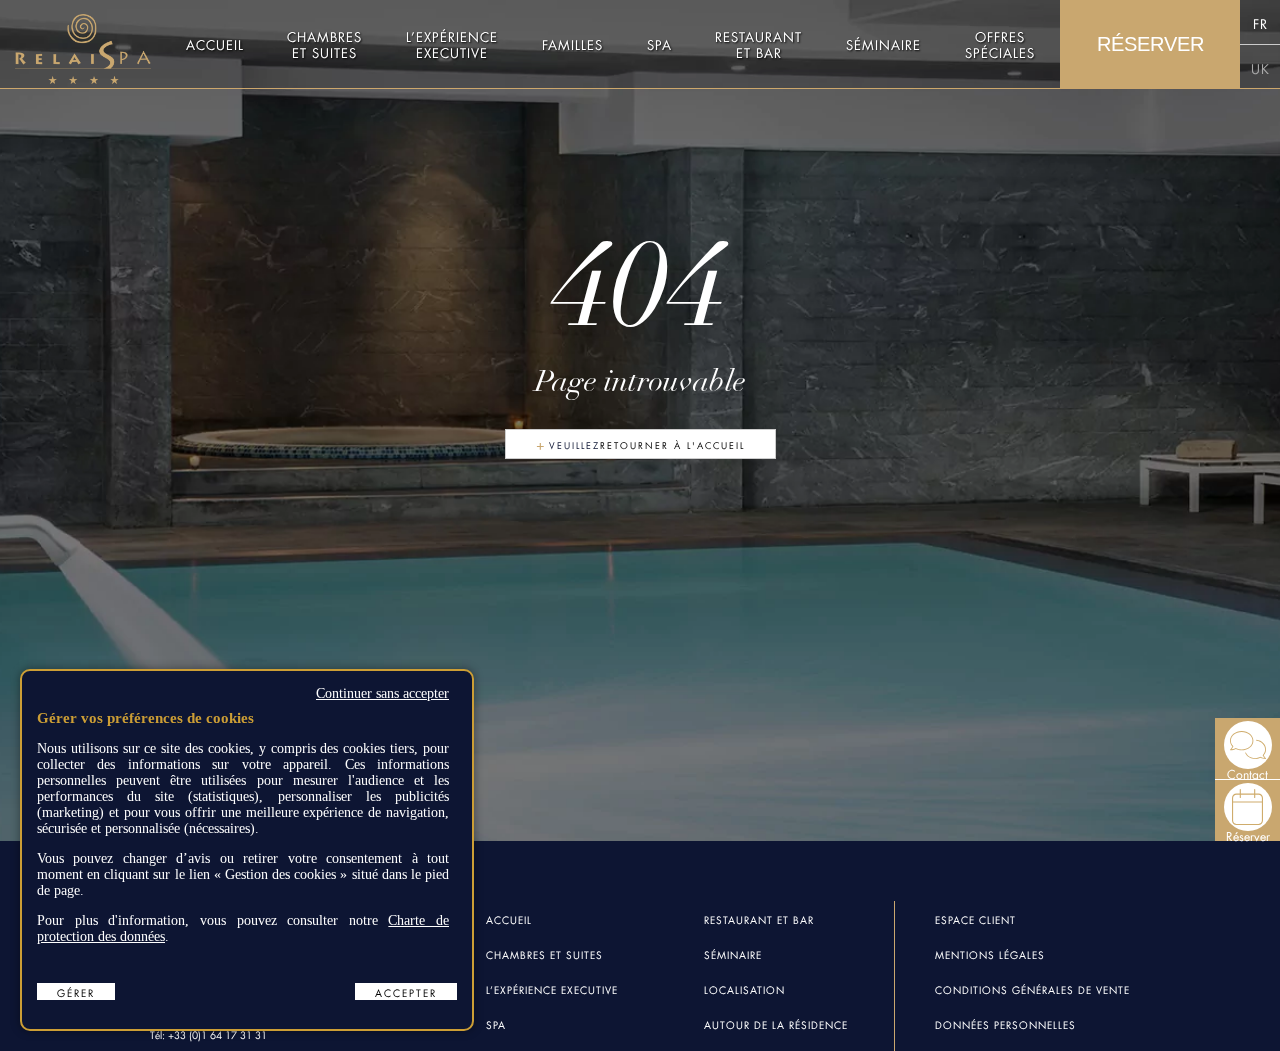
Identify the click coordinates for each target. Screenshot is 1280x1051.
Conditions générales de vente (1032, 988)
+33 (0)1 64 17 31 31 (217, 1033)
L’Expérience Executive (552, 988)
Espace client (975, 918)
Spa (659, 43)
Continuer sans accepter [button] (382, 693)
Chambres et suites (324, 43)
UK (1260, 67)
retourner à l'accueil (672, 444)
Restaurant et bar (759, 918)
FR (1260, 22)
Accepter (406, 991)
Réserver (1150, 44)
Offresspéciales (1000, 43)
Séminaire (883, 43)
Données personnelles (1005, 1023)
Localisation (744, 988)
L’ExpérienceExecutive (452, 43)
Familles (572, 43)
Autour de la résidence (776, 1023)
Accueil (215, 43)
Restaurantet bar (758, 43)
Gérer (76, 991)
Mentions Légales (990, 953)
